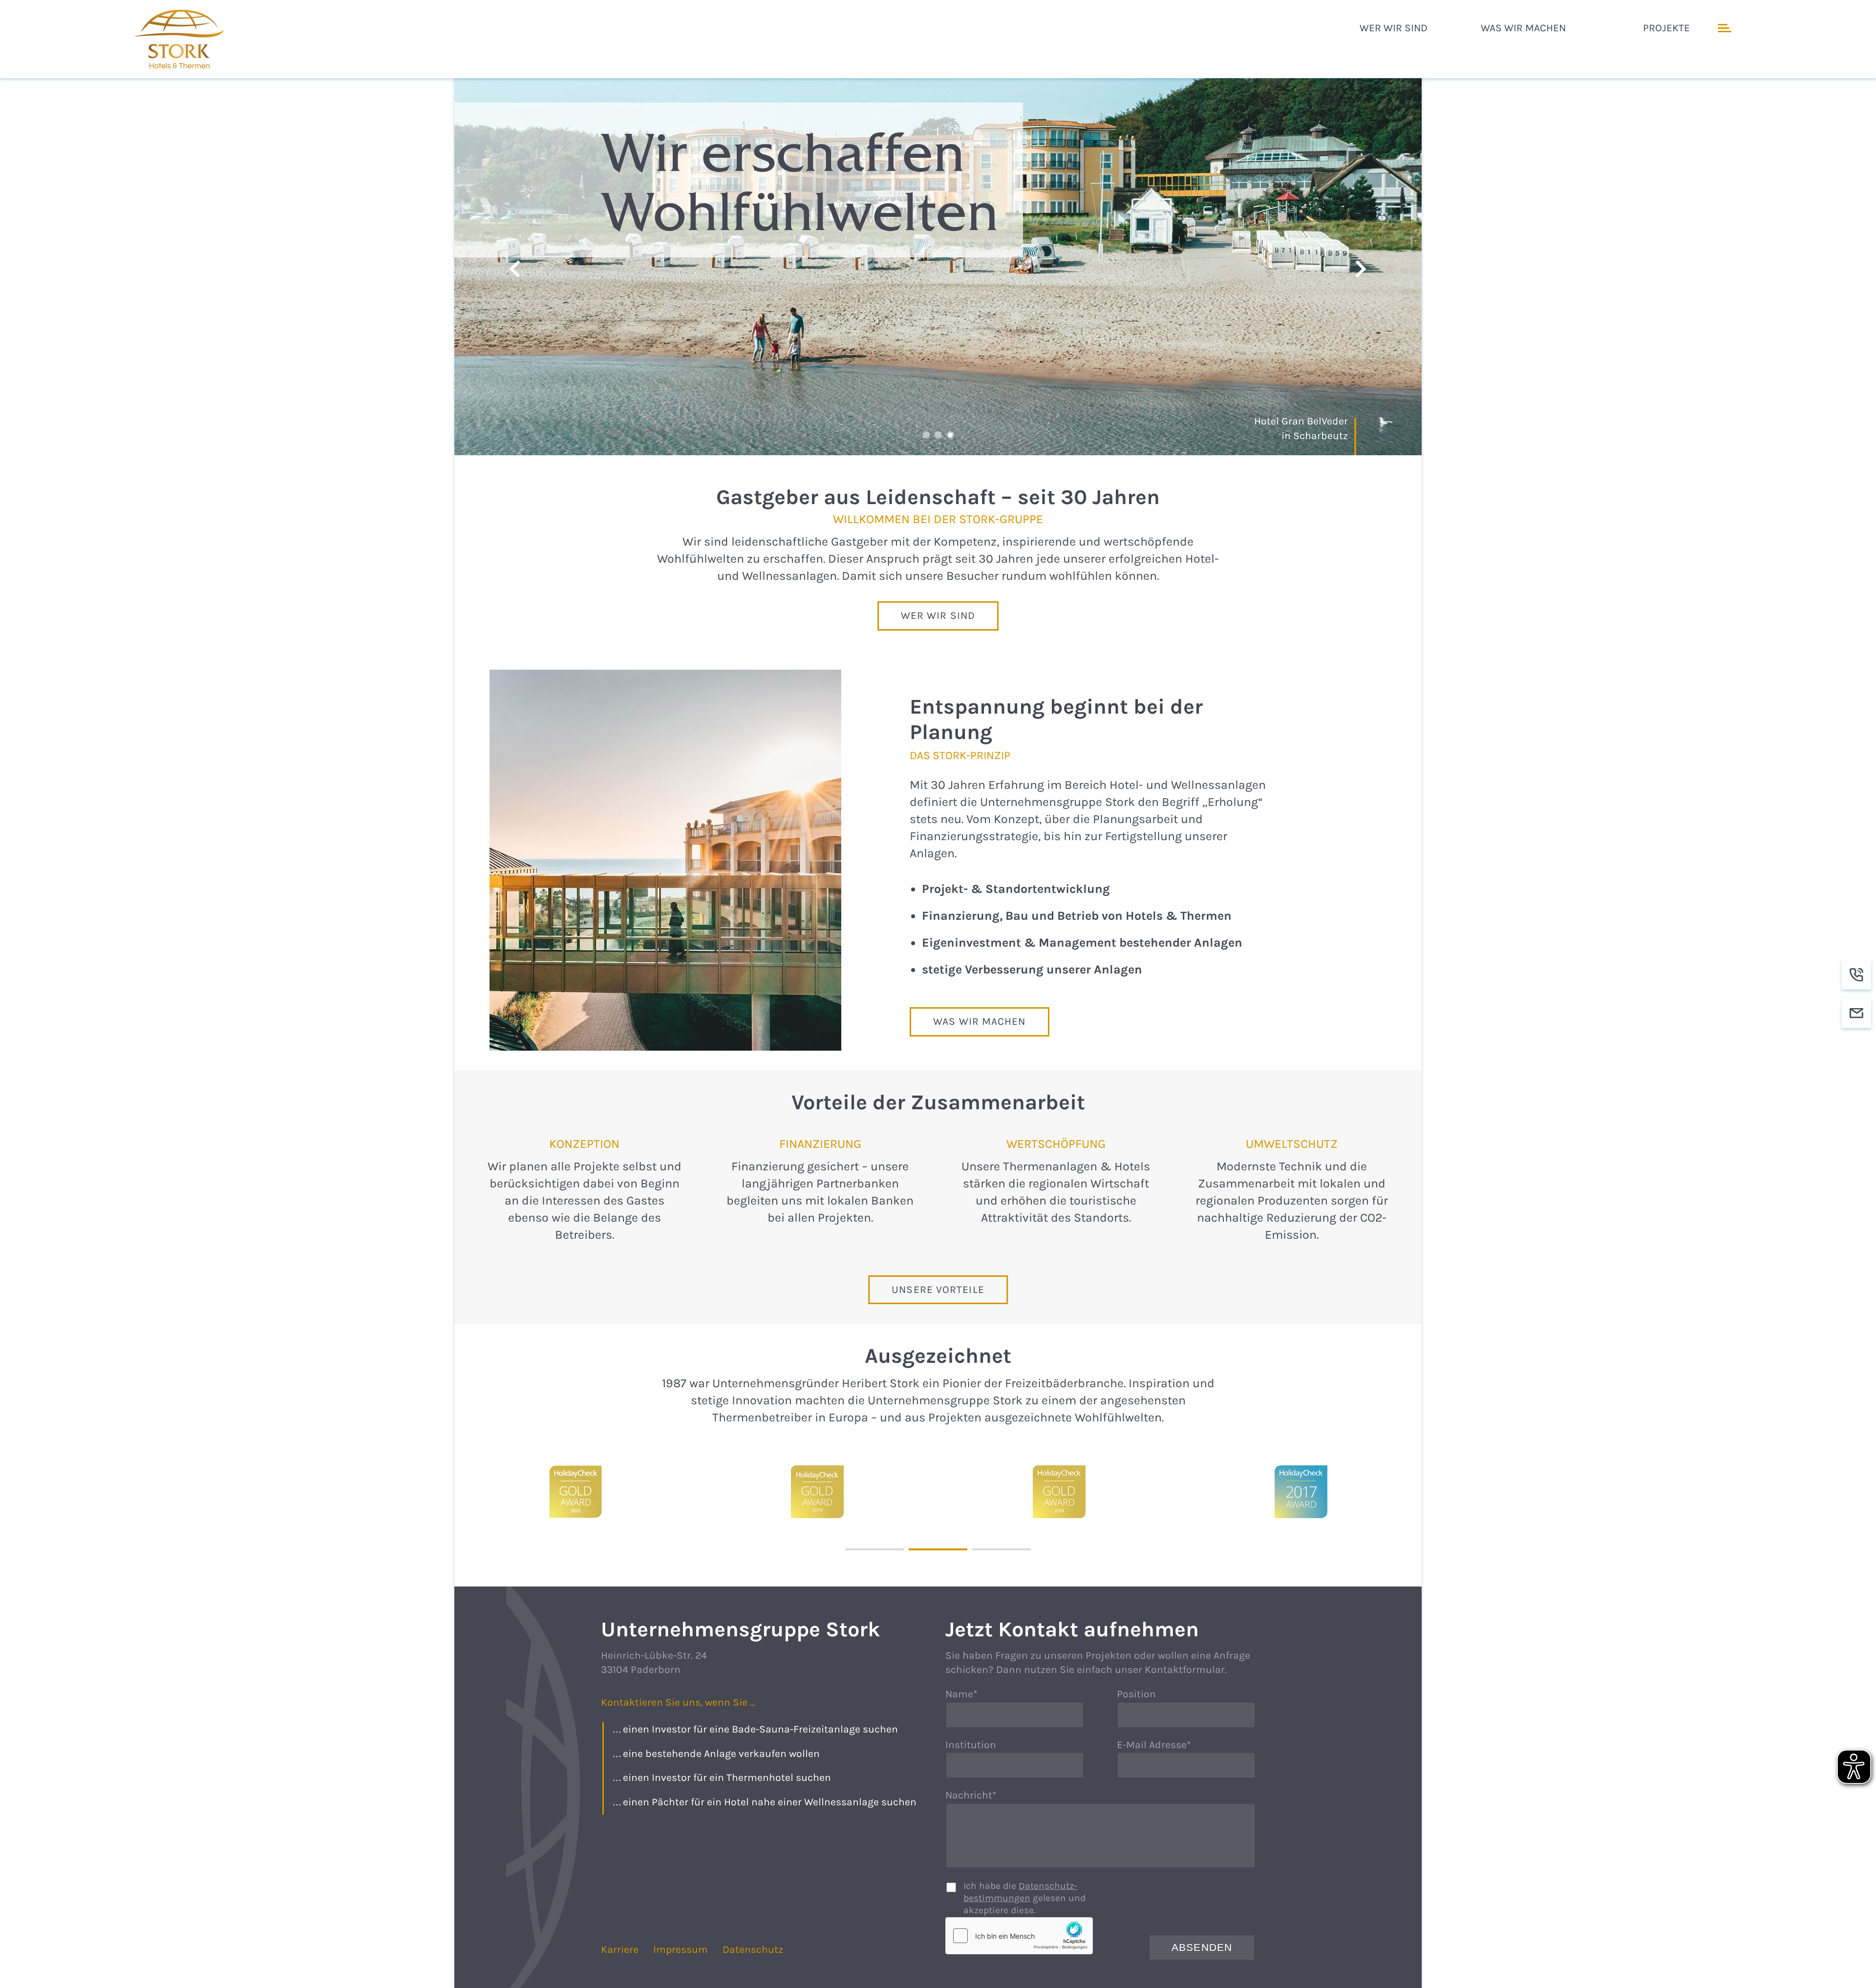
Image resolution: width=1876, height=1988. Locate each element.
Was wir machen (979, 1021)
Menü (1723, 28)
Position (1136, 1694)
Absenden (1202, 1947)
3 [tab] (950, 435)
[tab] (874, 1549)
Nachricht (974, 1796)
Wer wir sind (938, 616)
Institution (971, 1745)
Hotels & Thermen (181, 39)
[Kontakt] (1856, 1014)
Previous (515, 269)
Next (1361, 269)
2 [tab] (938, 435)
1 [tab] (926, 435)
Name (974, 1695)
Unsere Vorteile (938, 1290)
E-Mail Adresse (1154, 1746)
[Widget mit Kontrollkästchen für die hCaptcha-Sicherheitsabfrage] (1019, 1936)
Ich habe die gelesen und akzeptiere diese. (1024, 1898)
